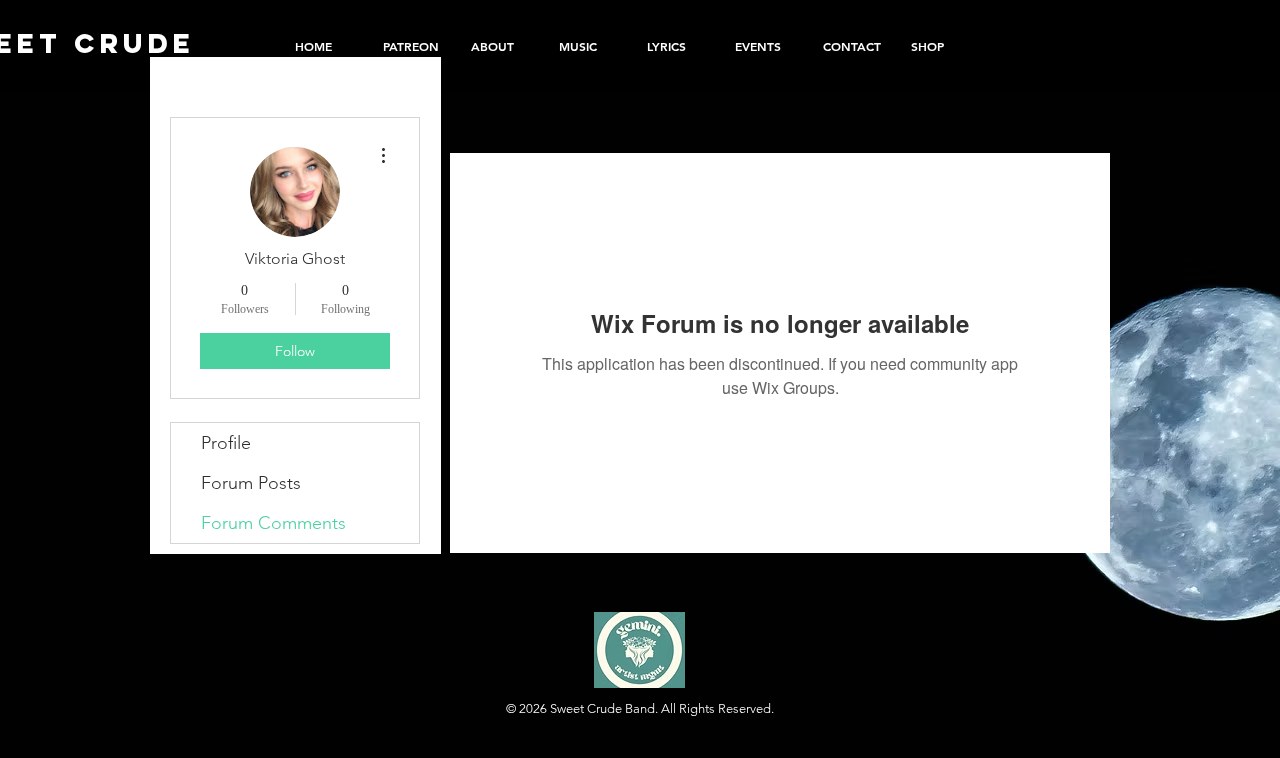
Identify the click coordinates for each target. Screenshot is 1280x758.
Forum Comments (273, 523)
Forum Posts (251, 483)
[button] (940, 46)
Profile (226, 443)
